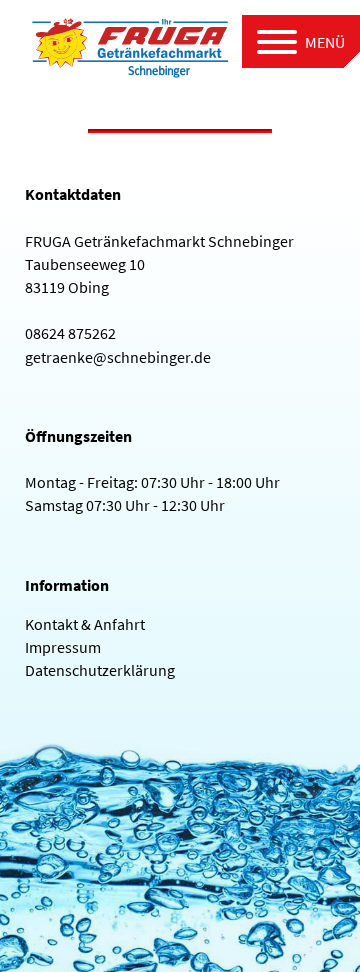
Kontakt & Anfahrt (85, 624)
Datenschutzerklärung (100, 670)
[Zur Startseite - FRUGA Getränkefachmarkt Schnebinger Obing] (130, 45)
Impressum (63, 647)
